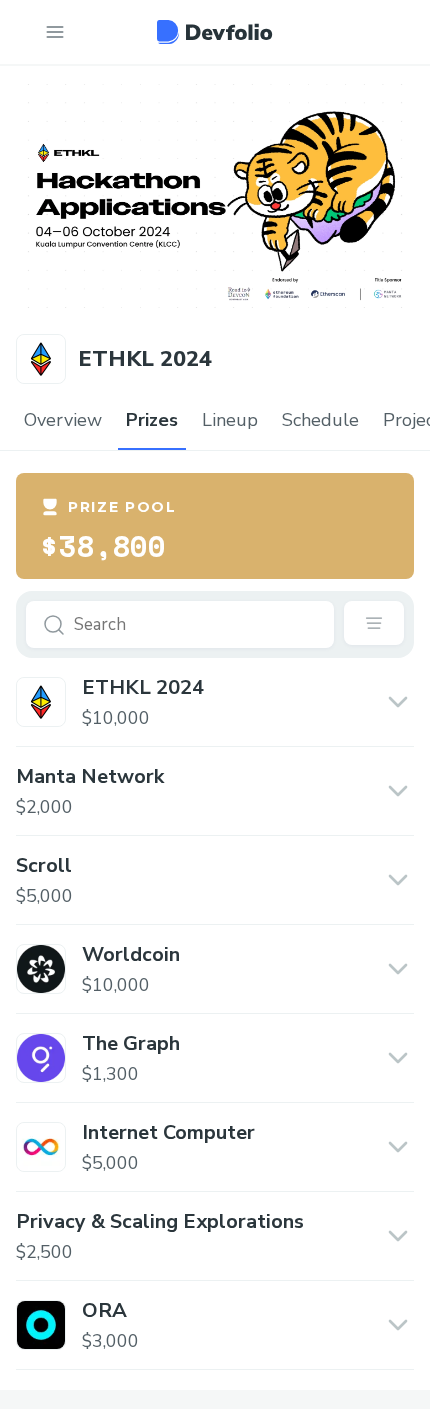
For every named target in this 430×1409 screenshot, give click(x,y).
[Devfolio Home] (214, 32)
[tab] (63, 421)
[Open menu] (55, 32)
